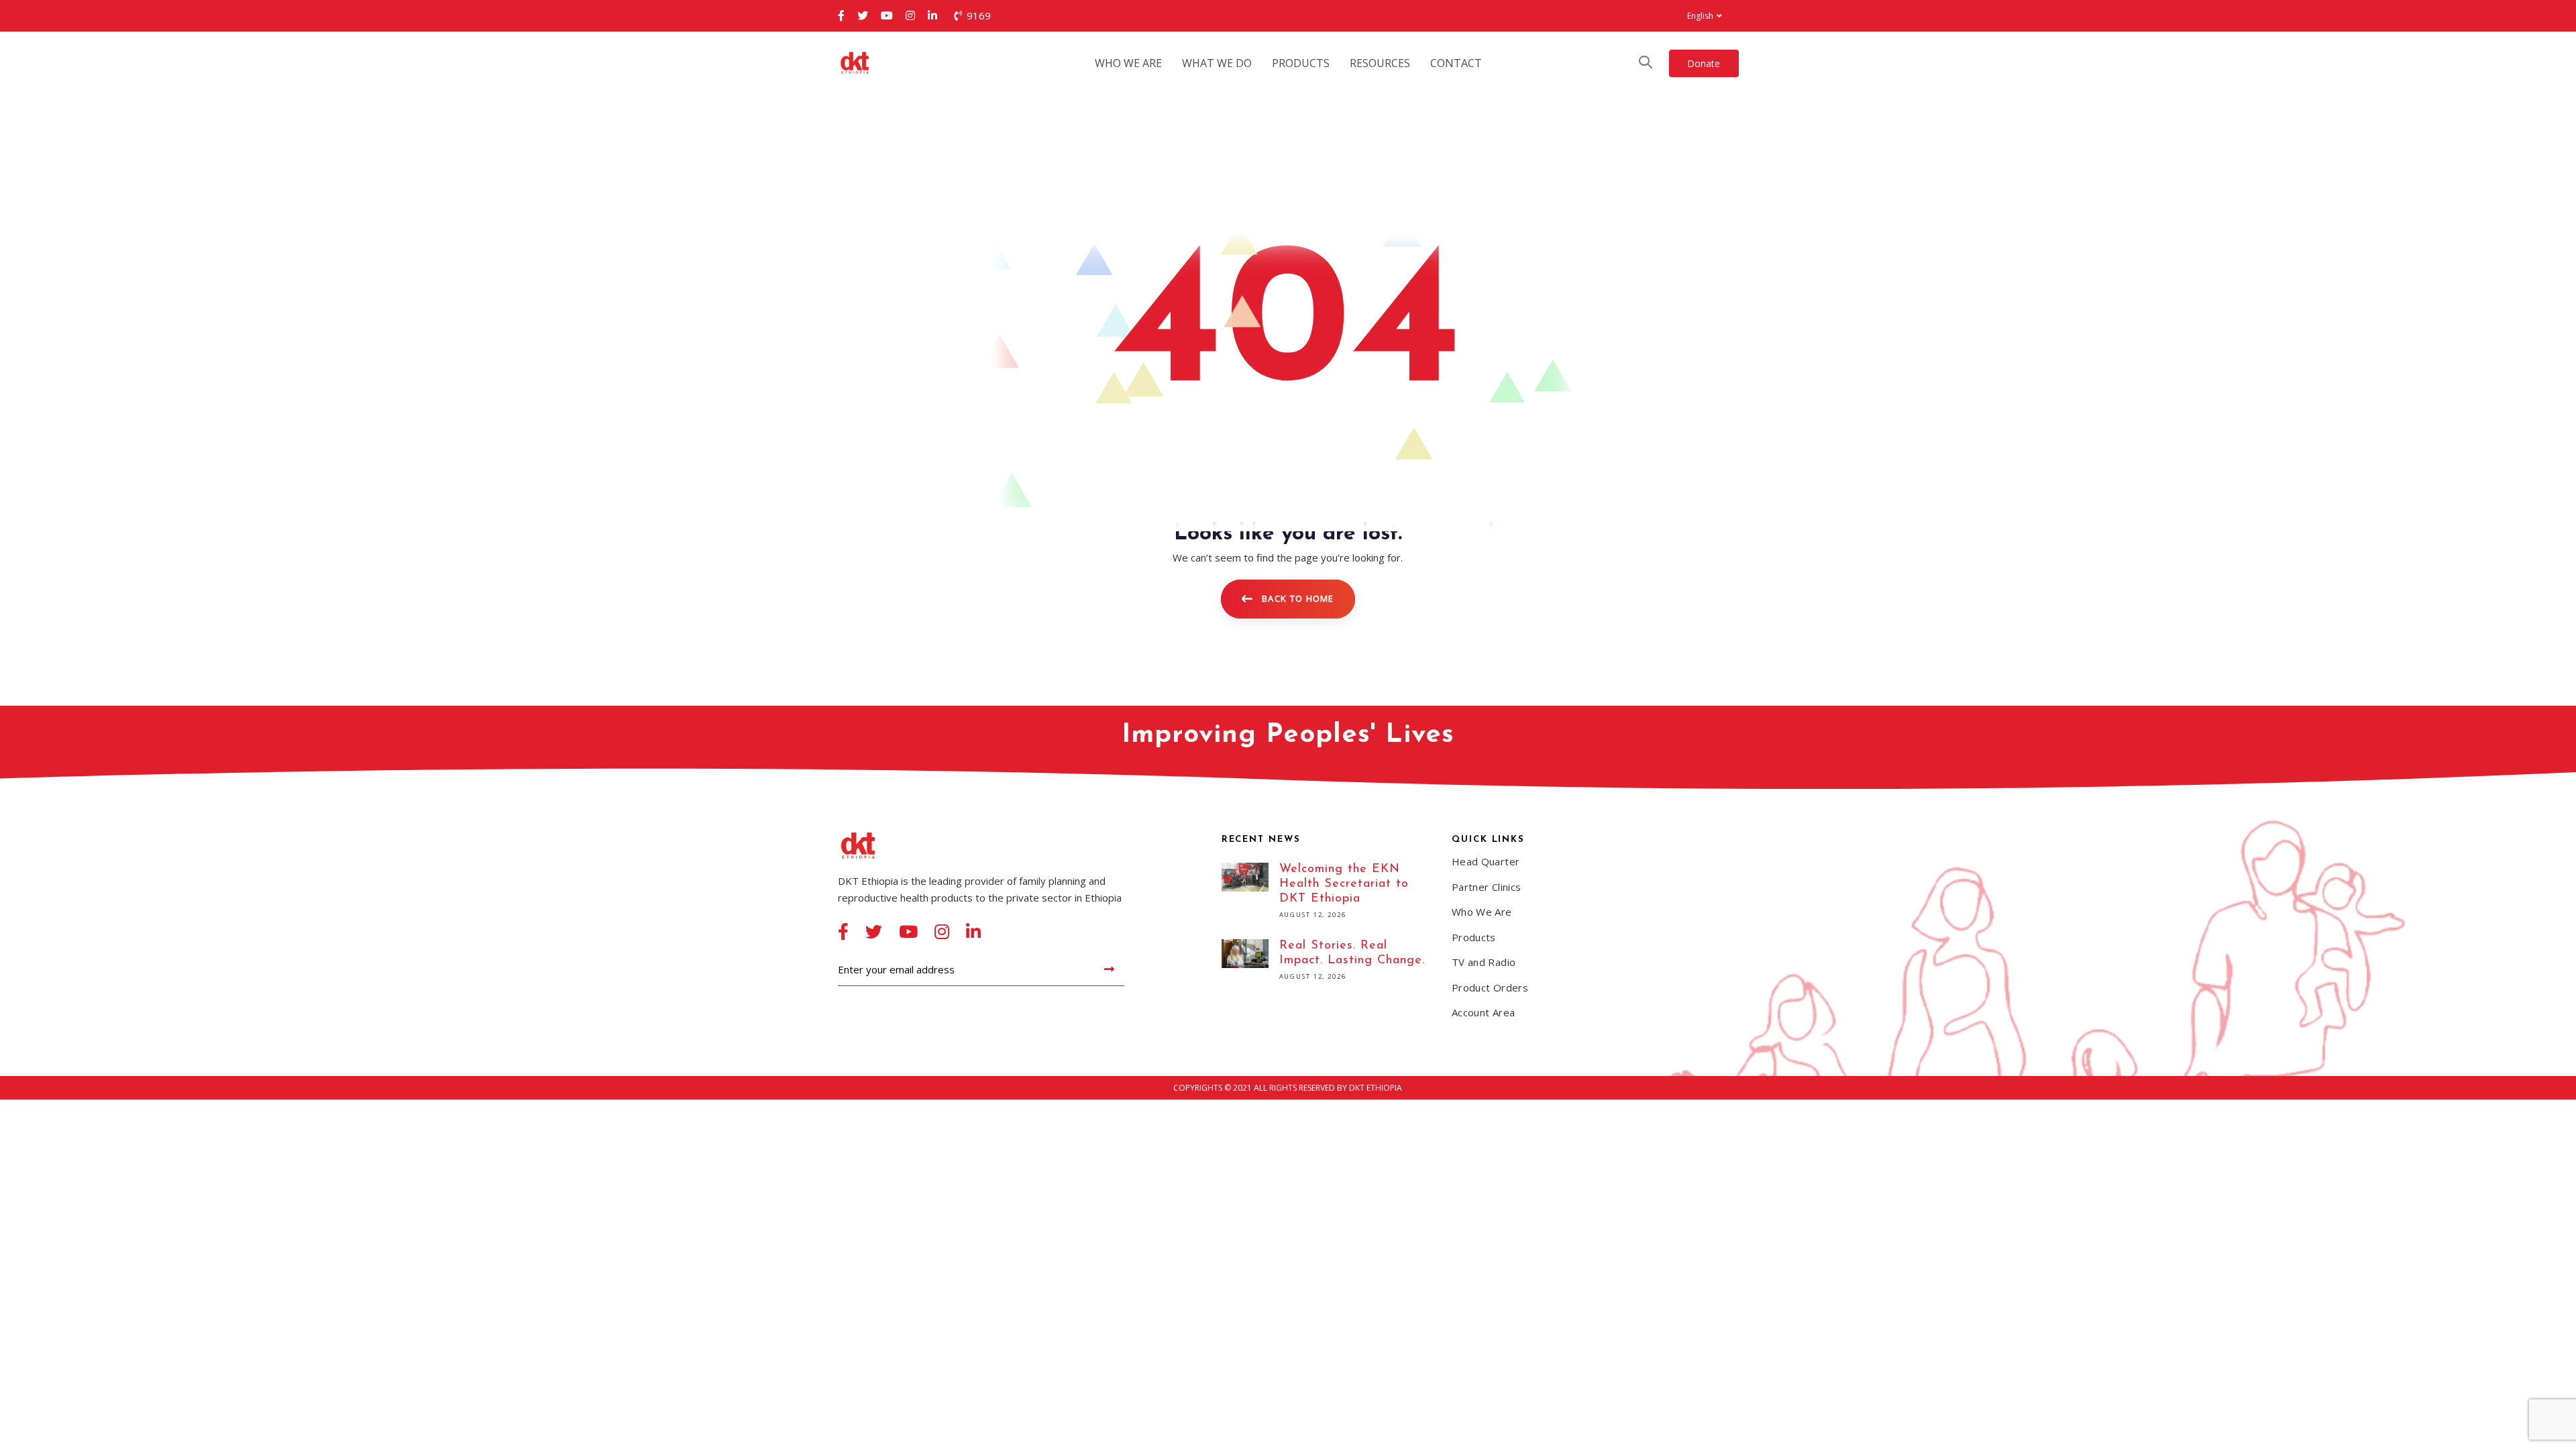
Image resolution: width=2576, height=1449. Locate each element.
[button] (1704, 16)
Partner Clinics (1487, 887)
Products (1474, 937)
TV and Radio (1484, 962)
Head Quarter (1486, 861)
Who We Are (1482, 912)
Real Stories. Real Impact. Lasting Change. (1327, 962)
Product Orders (1490, 987)
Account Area (1484, 1012)
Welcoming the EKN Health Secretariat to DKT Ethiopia (1327, 893)
